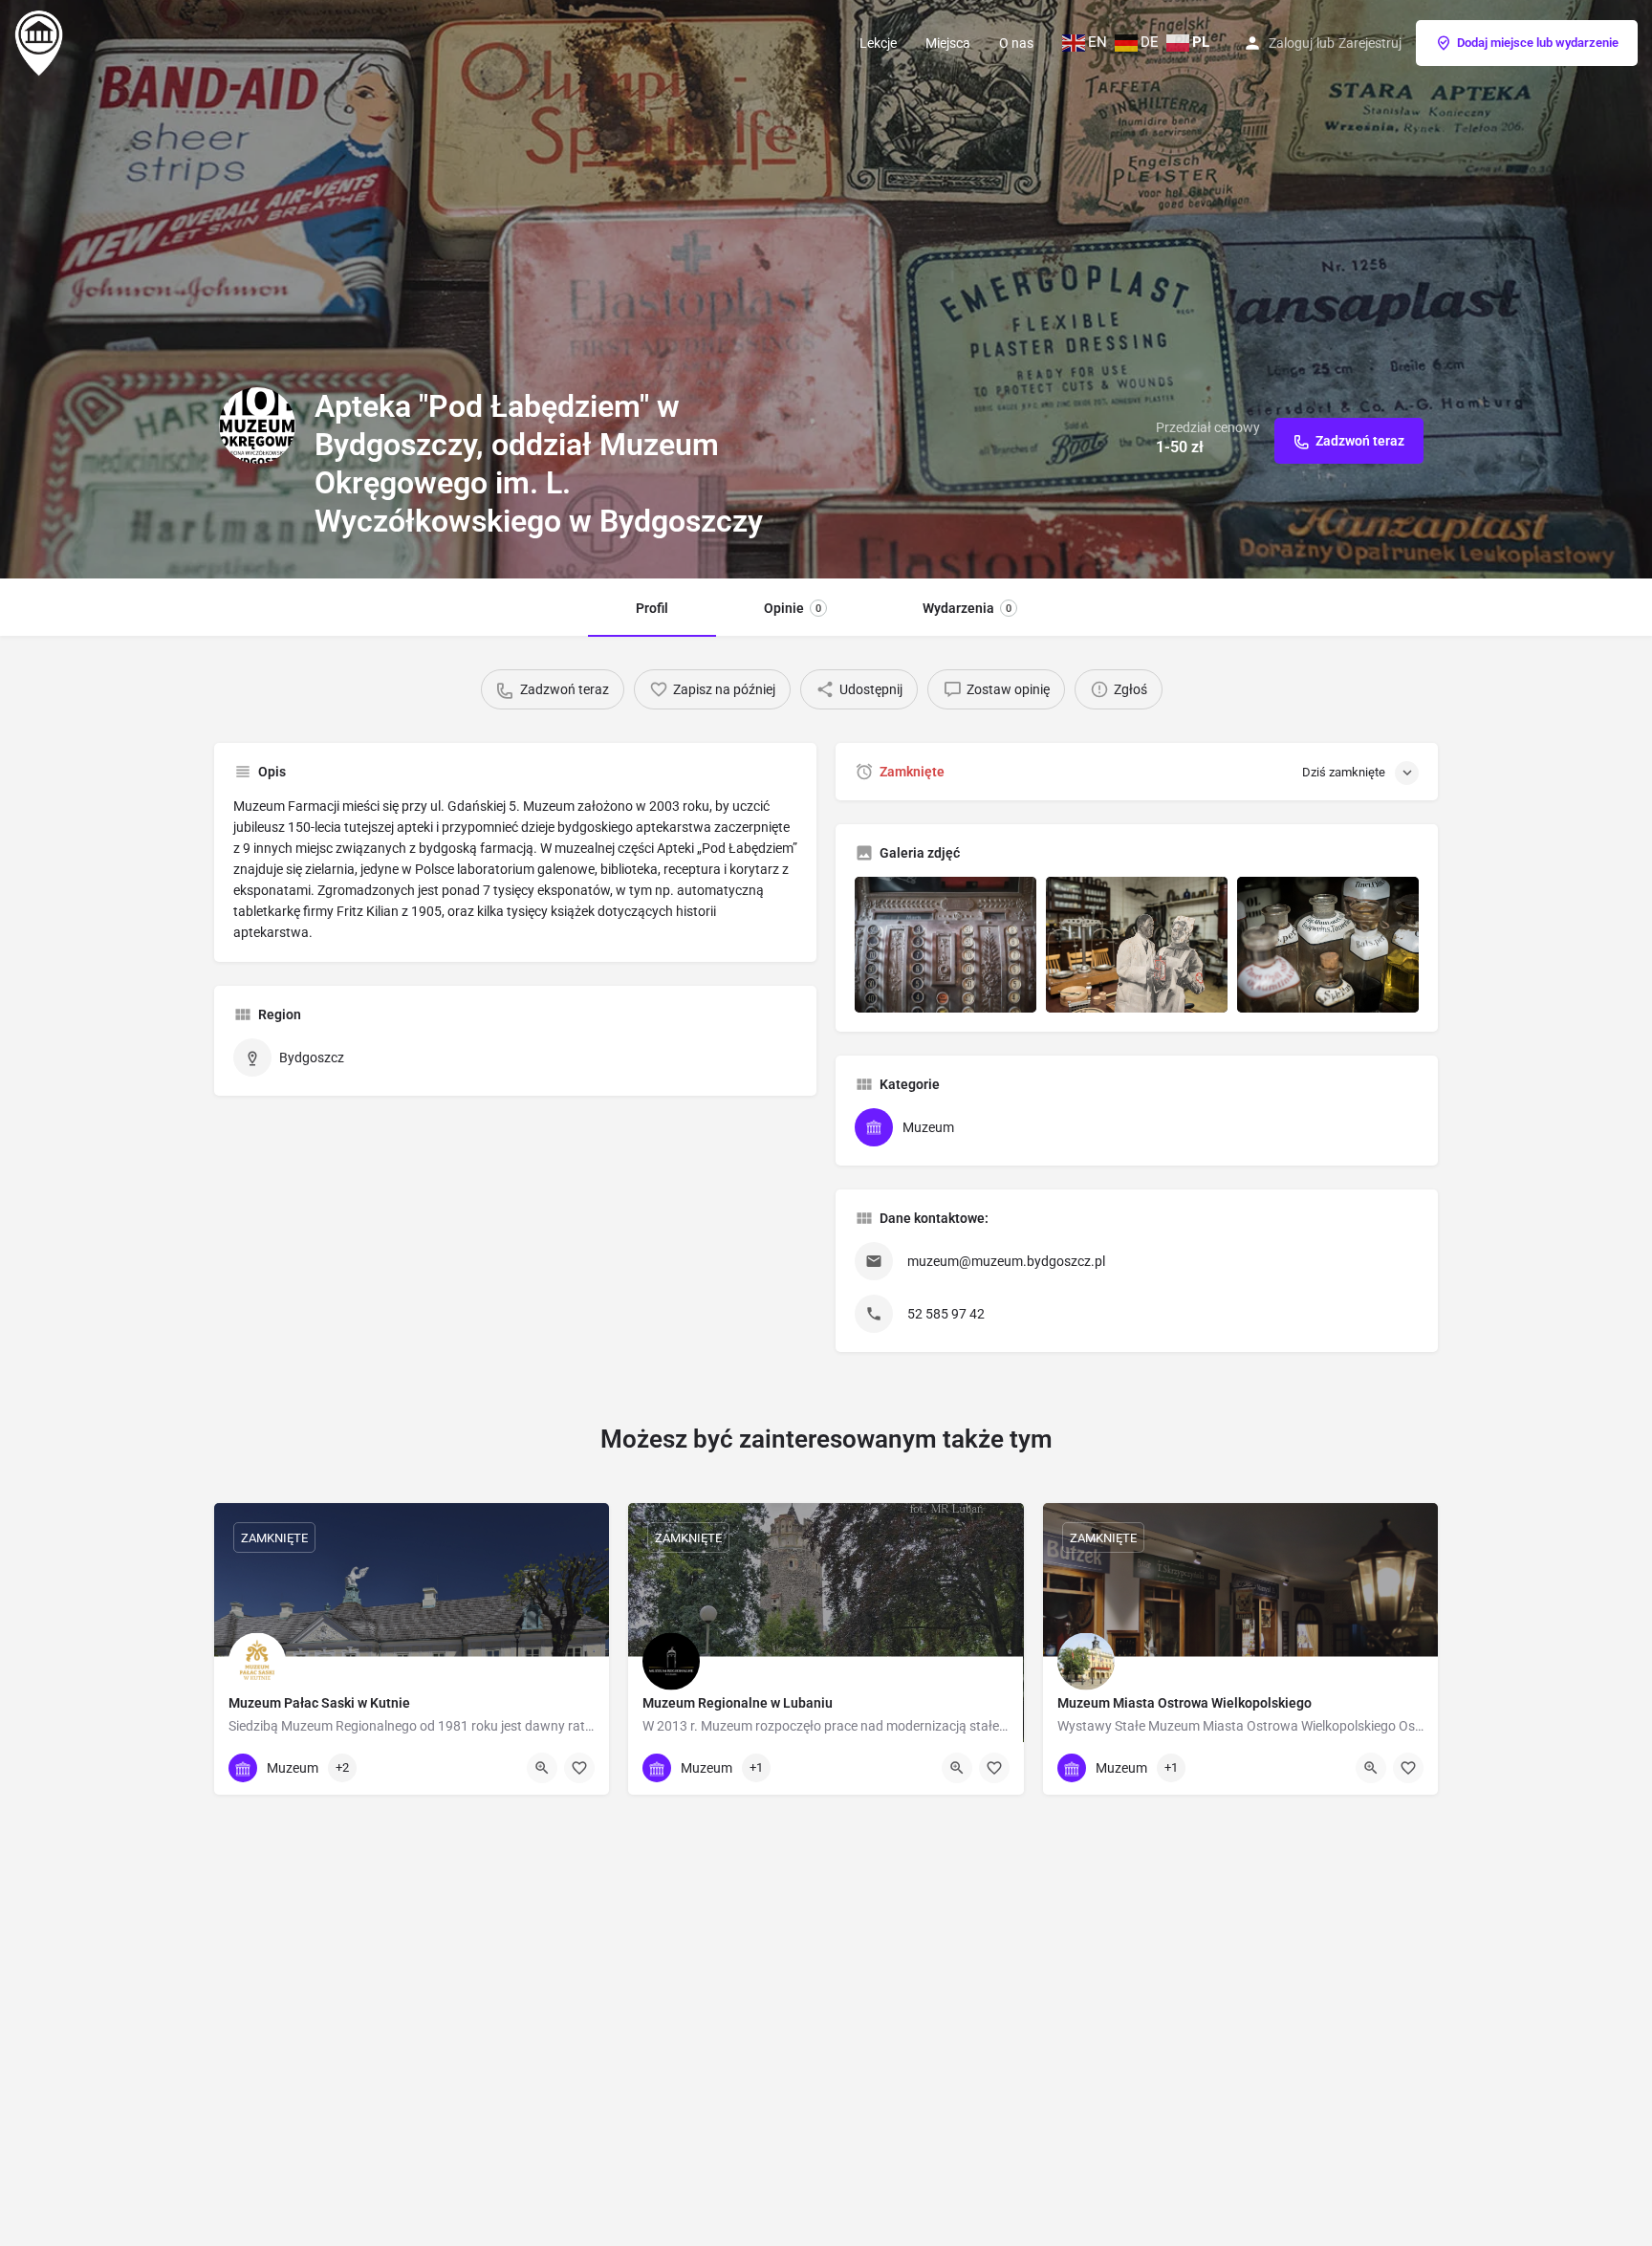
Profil (652, 608)
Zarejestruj (1370, 43)
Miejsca (948, 43)
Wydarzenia (967, 608)
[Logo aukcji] (257, 425)
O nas (1016, 43)
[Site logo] (41, 41)
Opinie (793, 608)
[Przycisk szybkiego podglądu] (542, 1768)
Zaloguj (1291, 43)
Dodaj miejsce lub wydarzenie (1538, 43)
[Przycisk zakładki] (579, 1768)
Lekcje (878, 43)
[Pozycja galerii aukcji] (946, 945)
